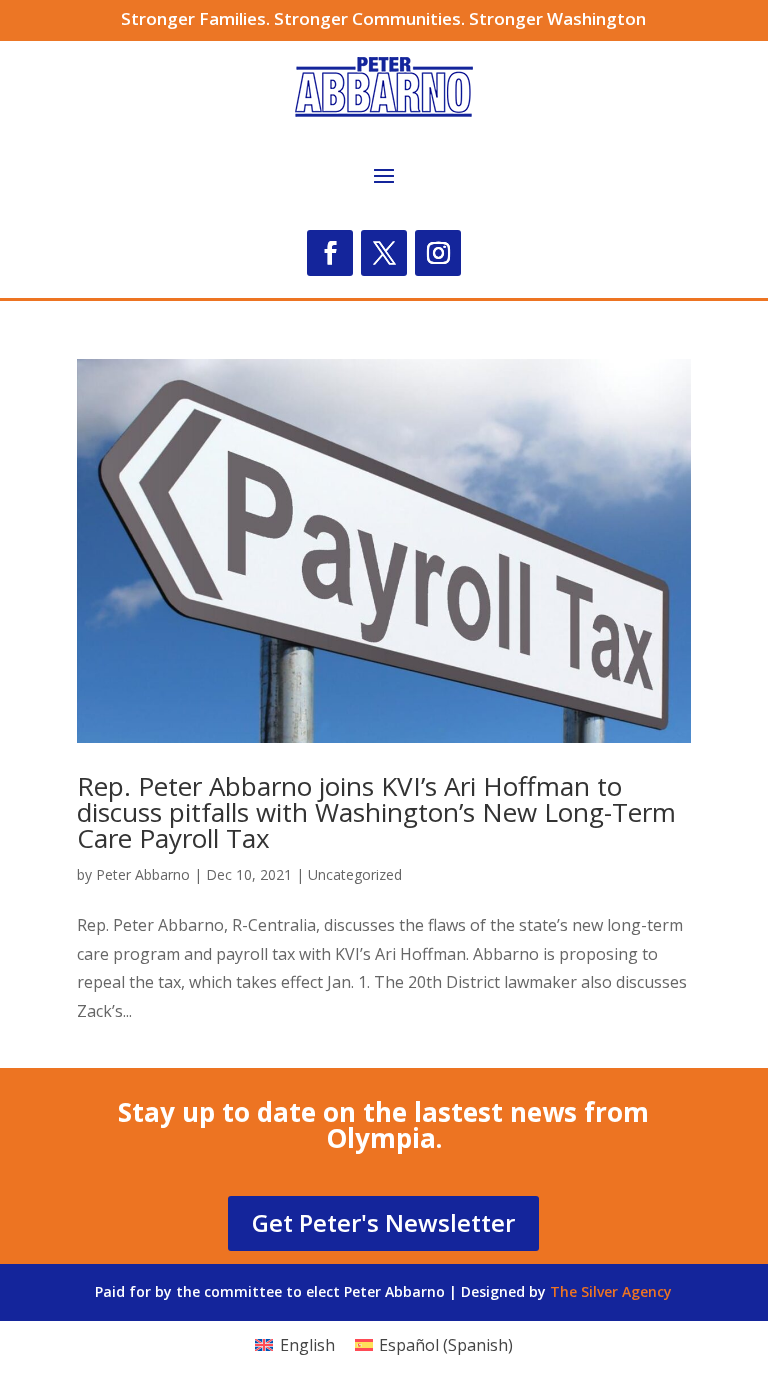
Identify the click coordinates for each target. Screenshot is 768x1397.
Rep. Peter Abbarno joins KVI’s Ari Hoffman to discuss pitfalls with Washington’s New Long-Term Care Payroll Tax (376, 812)
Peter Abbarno (143, 874)
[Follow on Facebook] (330, 253)
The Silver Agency (611, 1291)
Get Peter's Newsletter (383, 1222)
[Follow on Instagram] (438, 253)
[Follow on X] (384, 253)
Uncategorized (355, 874)
